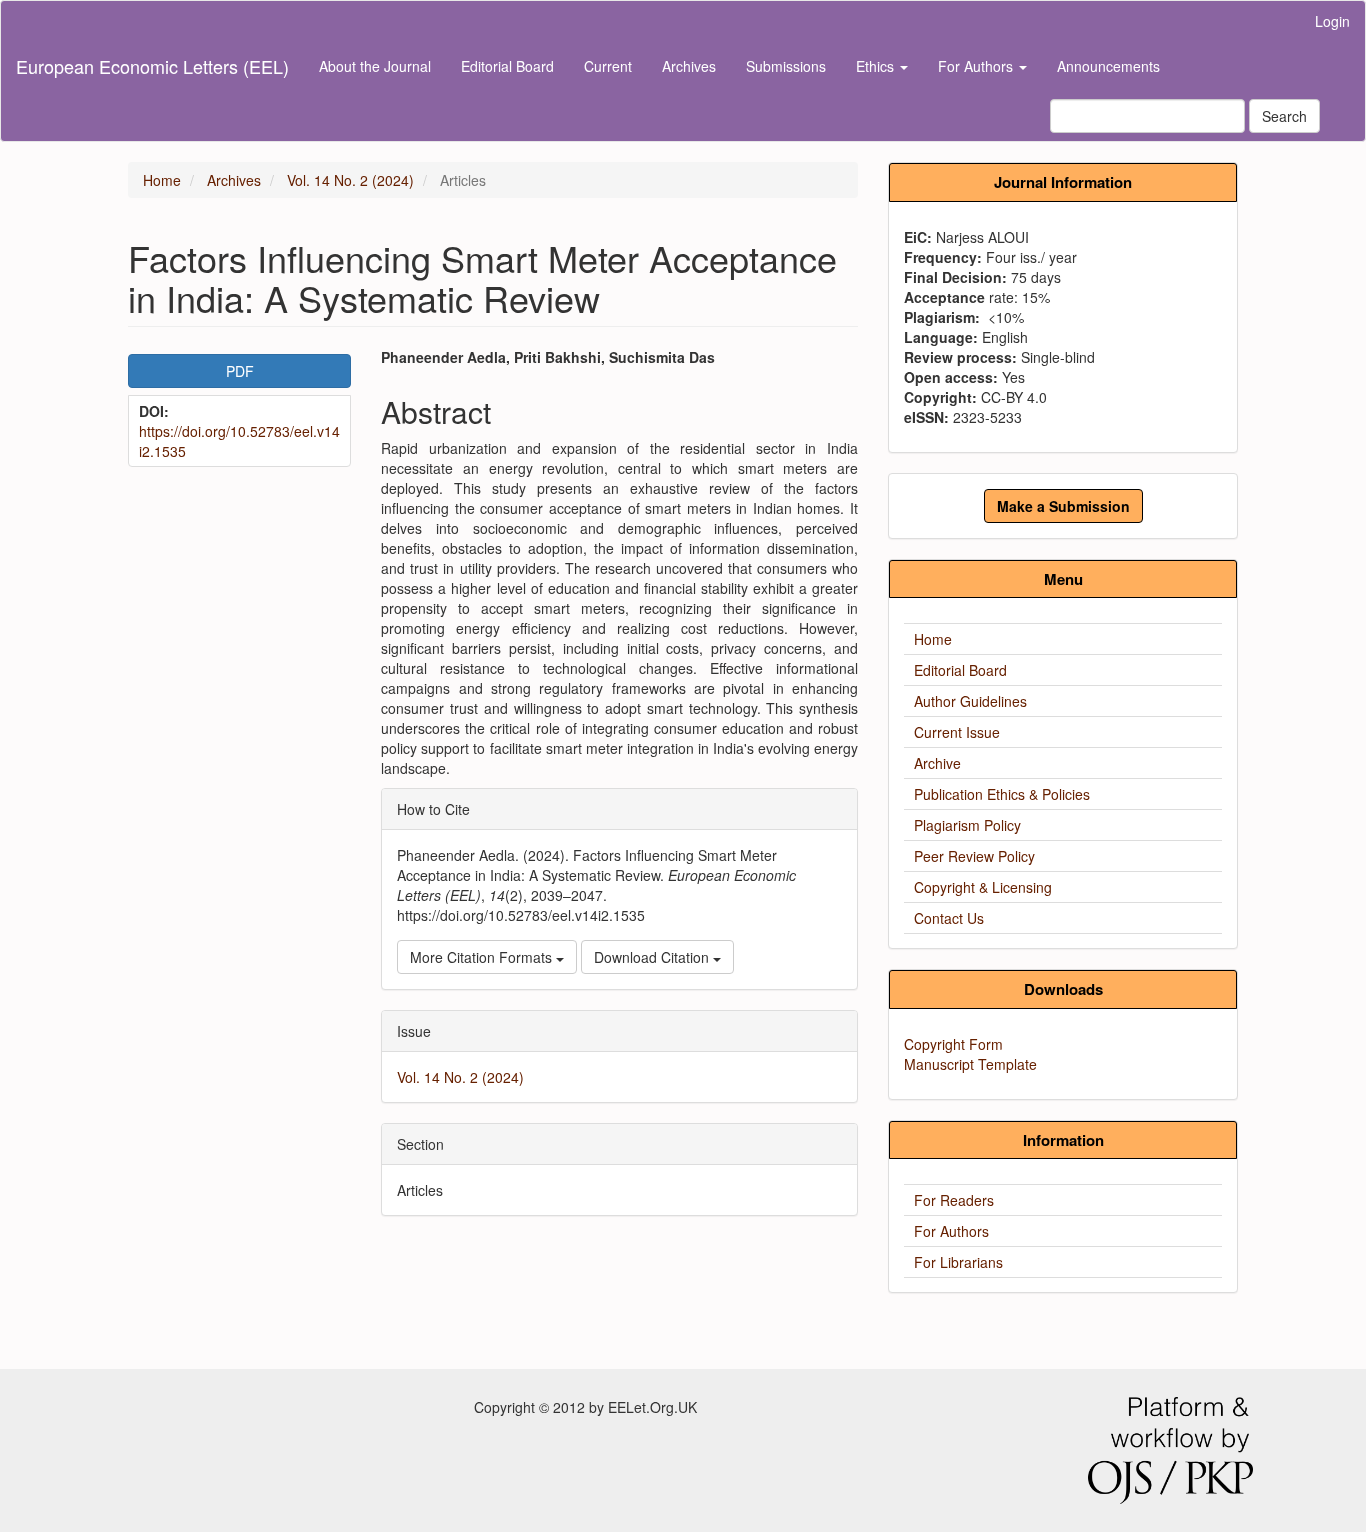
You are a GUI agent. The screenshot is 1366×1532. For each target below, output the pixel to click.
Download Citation (653, 957)
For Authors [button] (977, 66)
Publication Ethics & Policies (1002, 794)
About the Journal (375, 66)
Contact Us (949, 918)
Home (162, 180)
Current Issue (957, 732)
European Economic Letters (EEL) (152, 66)
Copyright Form (953, 1044)
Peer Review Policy (974, 856)
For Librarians (958, 1262)
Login (1332, 21)
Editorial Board (507, 66)
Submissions (786, 66)
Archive (937, 763)
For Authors (951, 1231)
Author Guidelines (970, 701)
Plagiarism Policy (967, 825)
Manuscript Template (970, 1064)
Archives (689, 66)
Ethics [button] (877, 66)
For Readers (954, 1200)
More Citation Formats (483, 957)
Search (1284, 116)
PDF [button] (240, 371)
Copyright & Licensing (983, 887)
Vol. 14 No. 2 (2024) (350, 180)
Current (608, 66)
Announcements (1108, 66)
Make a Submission (1063, 506)
